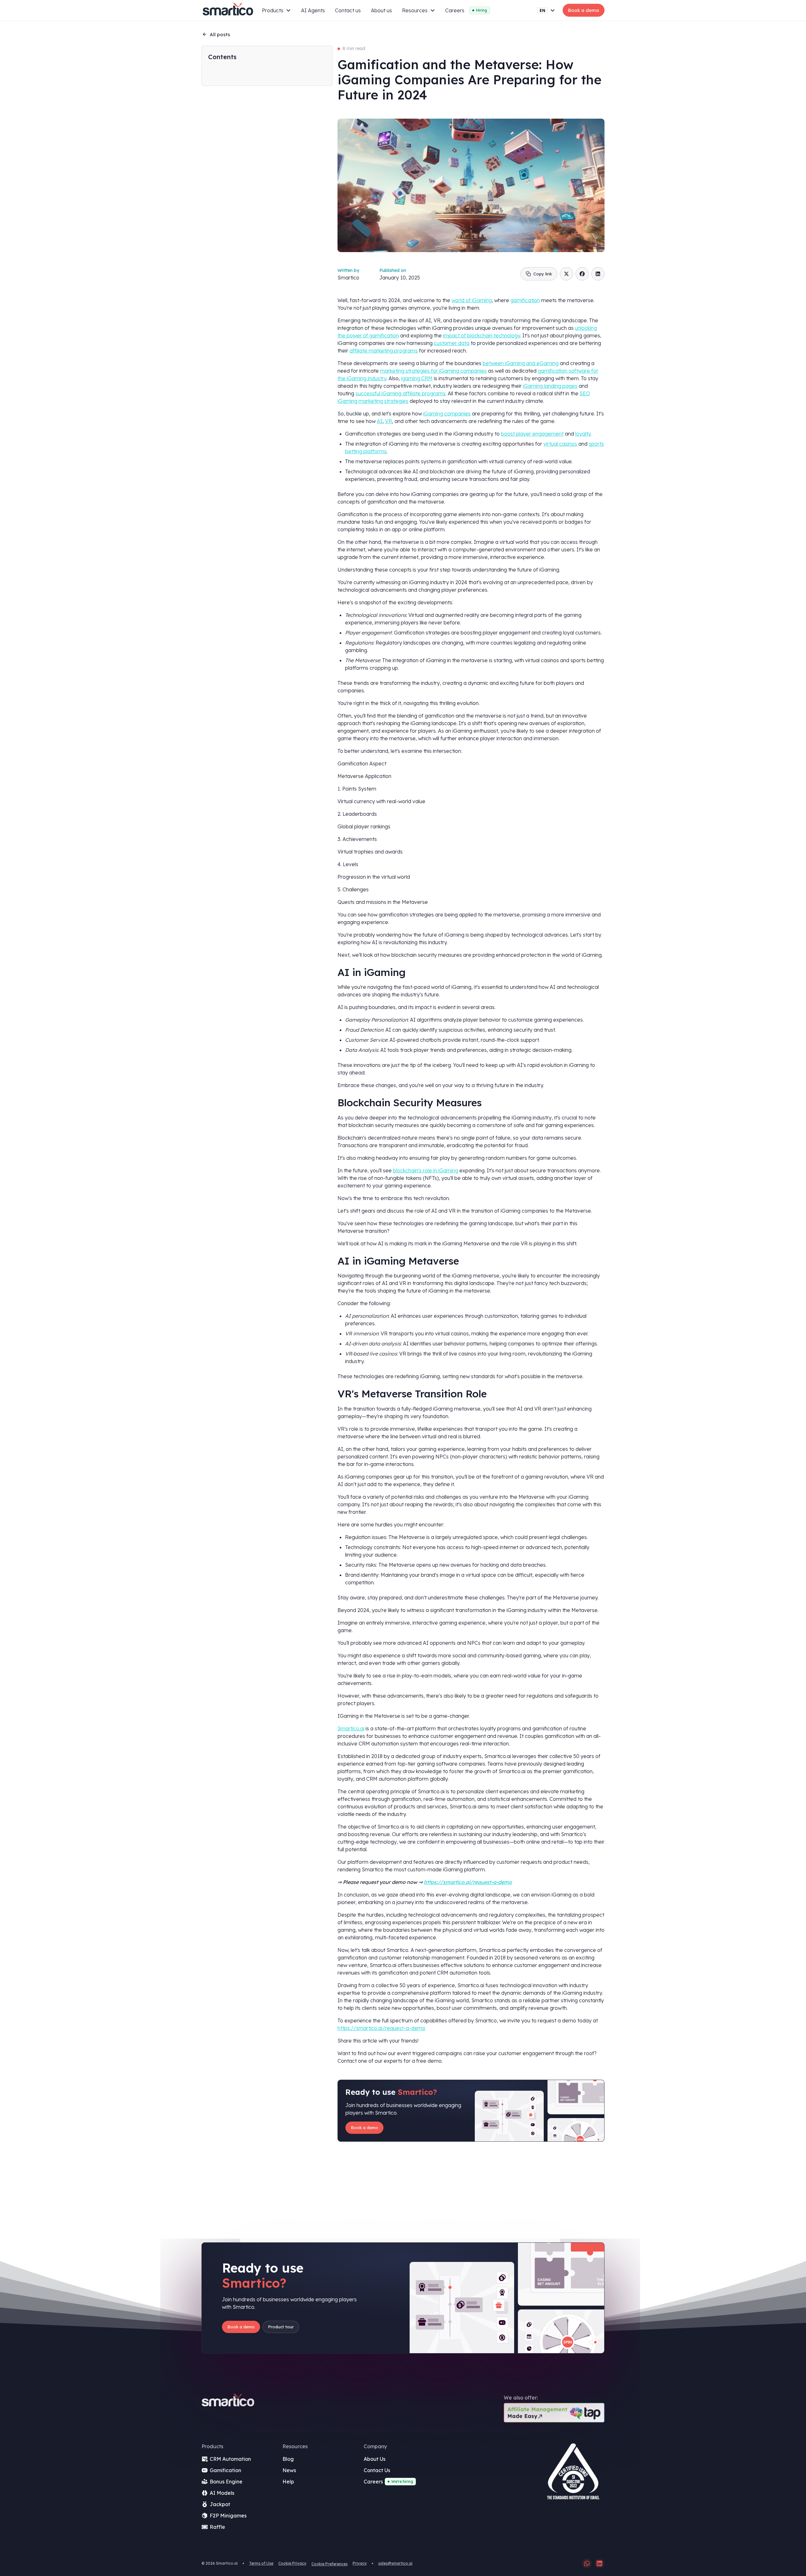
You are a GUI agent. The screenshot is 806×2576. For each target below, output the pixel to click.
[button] (276, 10)
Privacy (360, 2563)
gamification (525, 300)
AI (380, 421)
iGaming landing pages (550, 386)
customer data (452, 343)
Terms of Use (261, 2563)
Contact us (348, 10)
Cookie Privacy (292, 2563)
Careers (455, 10)
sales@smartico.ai (395, 2563)
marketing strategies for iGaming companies (433, 371)
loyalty (583, 434)
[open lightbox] (573, 2474)
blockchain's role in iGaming (426, 1170)
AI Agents (313, 10)
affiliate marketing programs (384, 351)
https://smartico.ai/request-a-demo (381, 2028)
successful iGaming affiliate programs (400, 393)
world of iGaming (472, 300)
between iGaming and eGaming (521, 363)
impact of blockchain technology (482, 335)
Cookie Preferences (329, 2564)
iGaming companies (447, 414)
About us (381, 10)
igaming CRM (417, 378)
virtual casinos (560, 444)
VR (389, 421)
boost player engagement (532, 434)
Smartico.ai (351, 1728)
